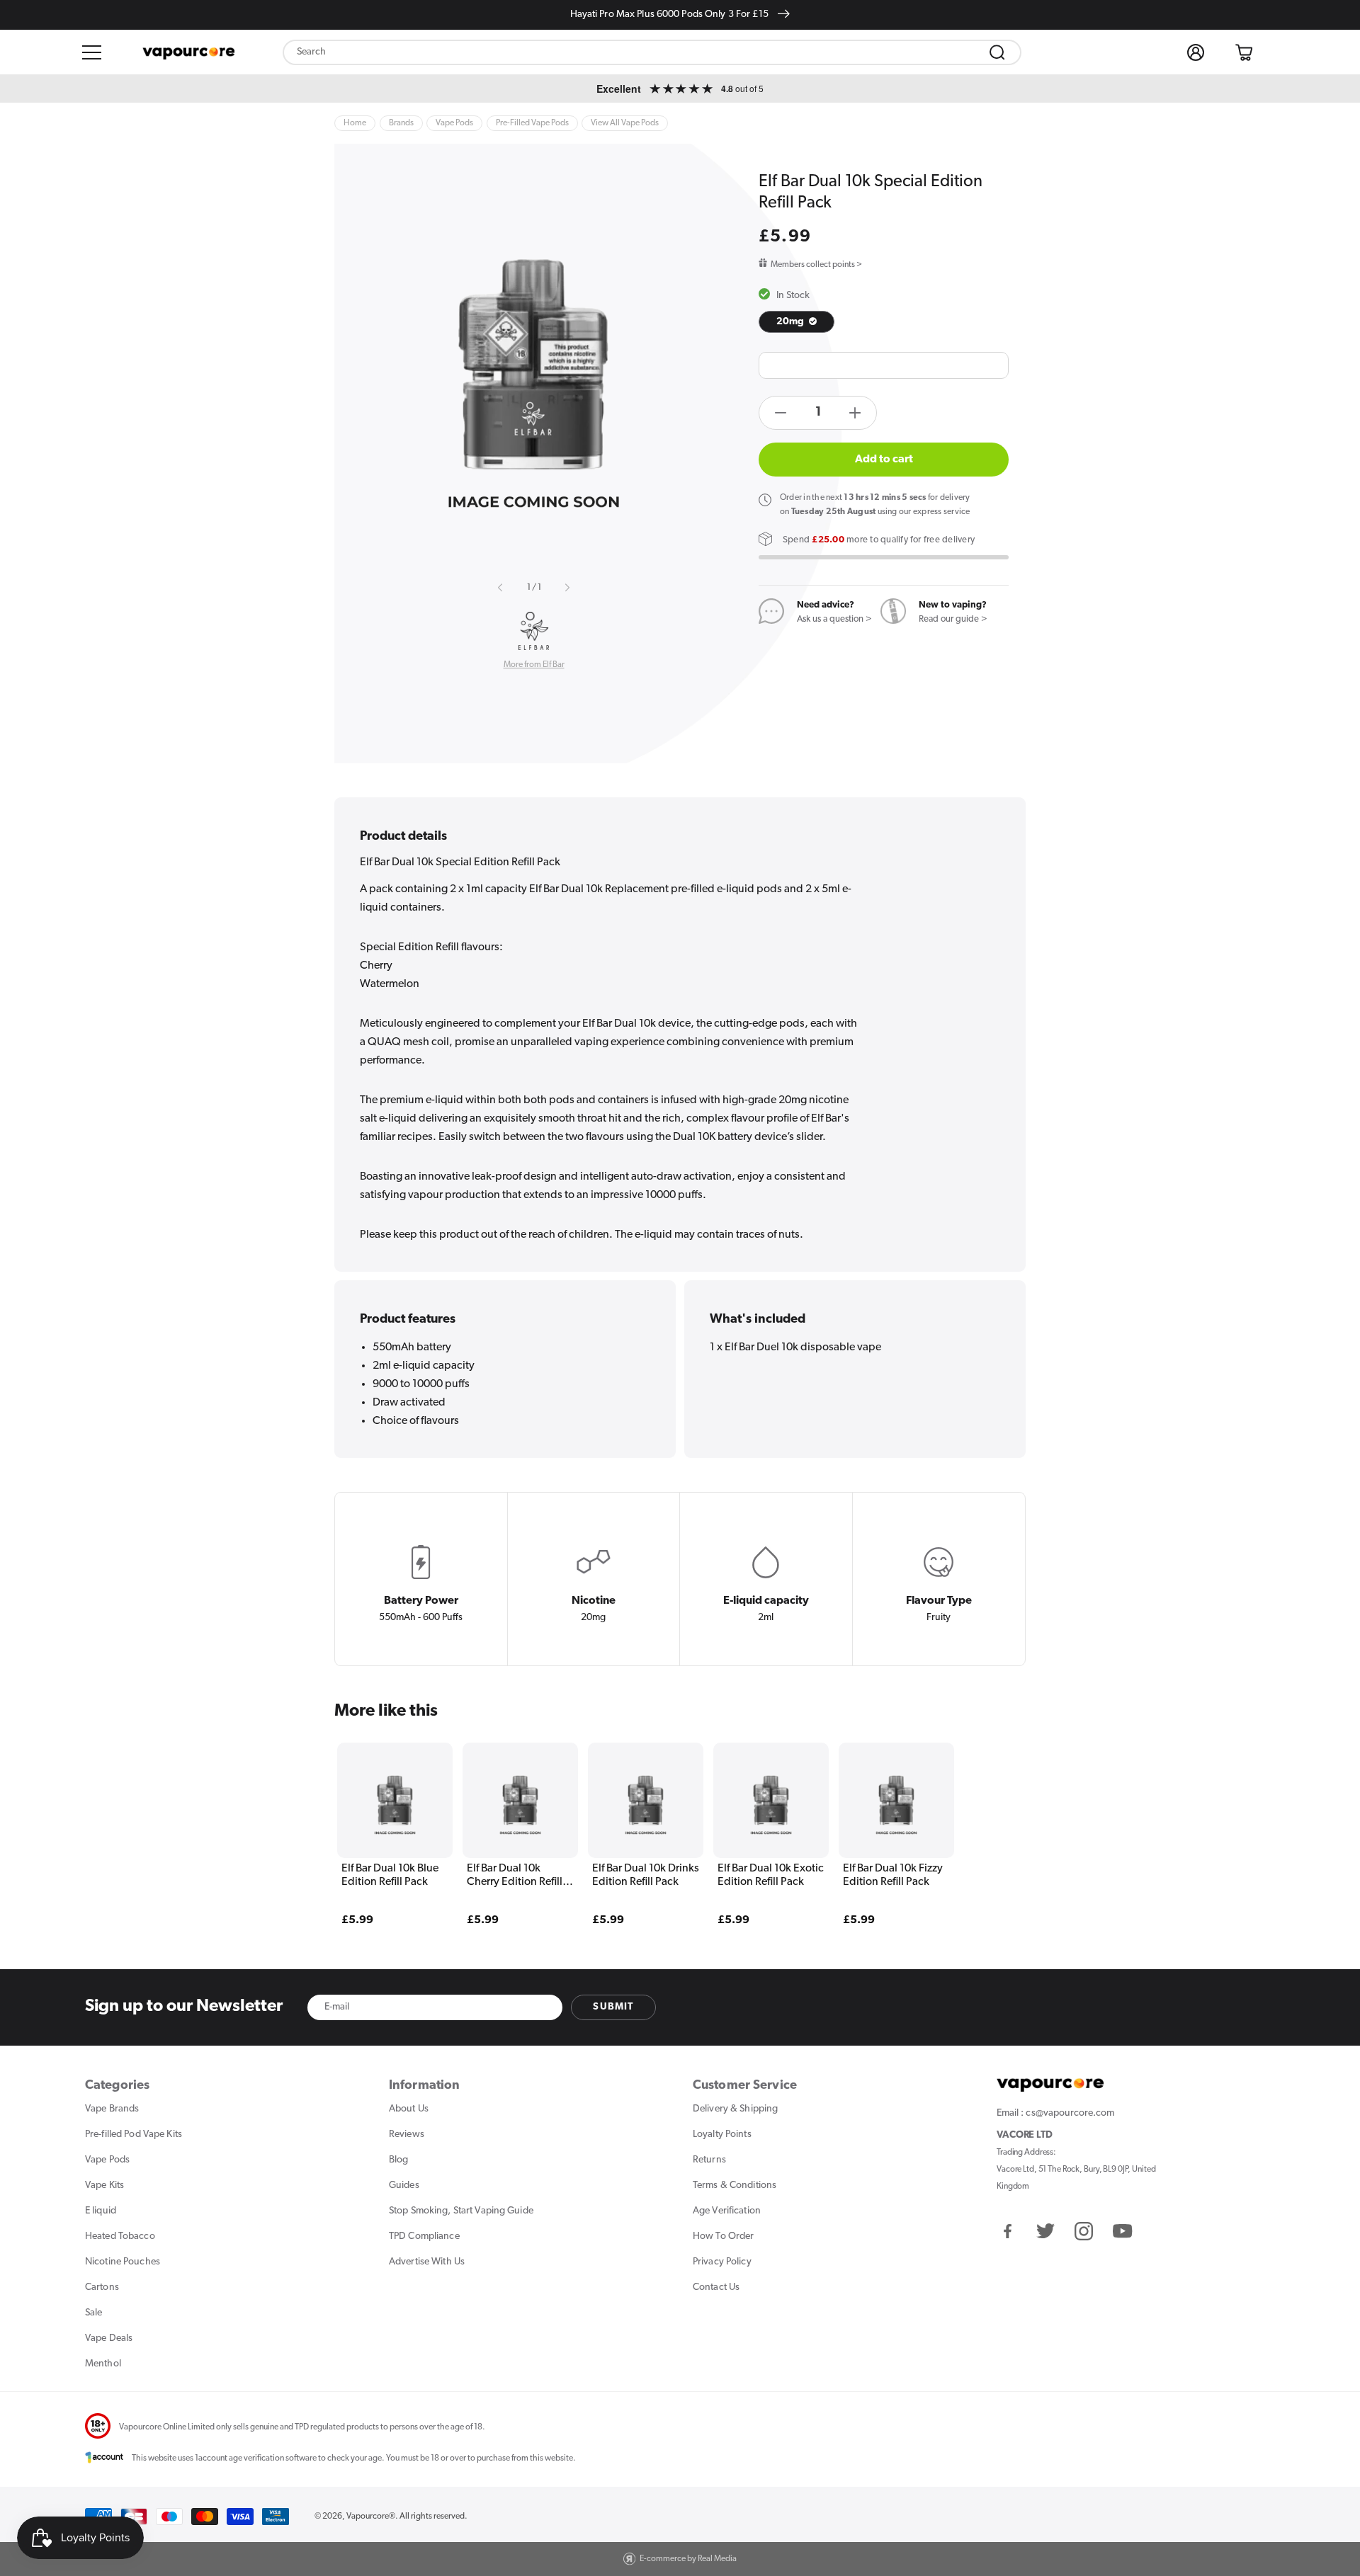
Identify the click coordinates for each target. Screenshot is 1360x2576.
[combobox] (652, 52)
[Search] (997, 52)
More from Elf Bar (534, 665)
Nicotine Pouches (123, 2262)
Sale (93, 2313)
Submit (613, 2007)
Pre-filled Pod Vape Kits (134, 2135)
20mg (792, 322)
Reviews (407, 2135)
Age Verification (727, 2211)
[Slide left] (501, 588)
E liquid (101, 2211)
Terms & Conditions (735, 2185)
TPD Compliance (424, 2236)
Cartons (102, 2287)
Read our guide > (953, 619)
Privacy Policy (722, 2262)
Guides (404, 2185)
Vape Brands (112, 2109)
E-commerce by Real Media (688, 2559)
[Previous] (375, 1813)
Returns (709, 2160)
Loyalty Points (722, 2135)
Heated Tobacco (120, 2236)
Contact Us (716, 2287)
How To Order (723, 2236)
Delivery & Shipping (735, 2109)
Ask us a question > (834, 619)
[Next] (985, 1813)
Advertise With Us (427, 2262)
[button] (92, 52)
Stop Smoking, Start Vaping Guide (461, 2211)
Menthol (103, 2364)
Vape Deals (109, 2338)
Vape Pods (107, 2160)
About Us (409, 2109)
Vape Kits (104, 2185)
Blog (398, 2160)
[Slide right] (567, 588)
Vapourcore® (371, 2517)
